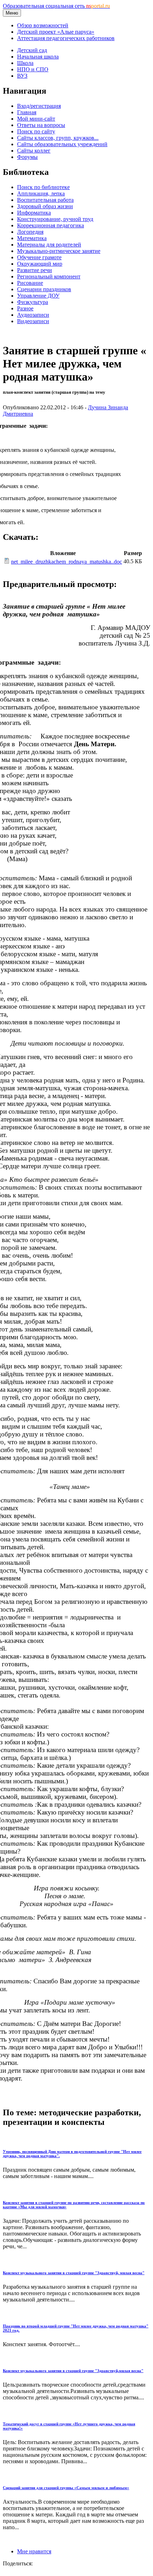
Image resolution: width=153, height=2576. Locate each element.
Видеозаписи (33, 321)
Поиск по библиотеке (43, 187)
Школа (25, 63)
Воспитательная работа (45, 200)
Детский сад (32, 50)
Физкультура (33, 302)
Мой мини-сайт (36, 119)
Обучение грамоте (39, 257)
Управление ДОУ (38, 296)
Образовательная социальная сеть (56, 6)
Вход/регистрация (39, 106)
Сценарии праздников (44, 289)
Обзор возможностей (43, 25)
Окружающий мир (40, 264)
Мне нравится (34, 2551)
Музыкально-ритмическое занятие (59, 251)
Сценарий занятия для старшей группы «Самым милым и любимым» (66, 2488)
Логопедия (30, 232)
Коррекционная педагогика (51, 225)
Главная (27, 112)
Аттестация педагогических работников (66, 38)
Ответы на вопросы (41, 125)
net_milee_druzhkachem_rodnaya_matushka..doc (67, 562)
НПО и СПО (33, 69)
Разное (25, 308)
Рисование (30, 283)
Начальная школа (38, 57)
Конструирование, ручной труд (55, 219)
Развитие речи (35, 270)
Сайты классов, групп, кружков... (58, 138)
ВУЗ (22, 76)
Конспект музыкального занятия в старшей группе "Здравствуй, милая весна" (74, 2273)
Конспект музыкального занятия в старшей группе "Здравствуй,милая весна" (73, 2371)
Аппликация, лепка (41, 193)
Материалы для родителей (49, 245)
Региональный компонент (49, 276)
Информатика (34, 213)
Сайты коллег (34, 151)
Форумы (27, 157)
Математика (32, 238)
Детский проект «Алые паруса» (56, 32)
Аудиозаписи (33, 315)
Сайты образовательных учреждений (62, 144)
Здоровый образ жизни (45, 206)
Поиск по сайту (36, 131)
